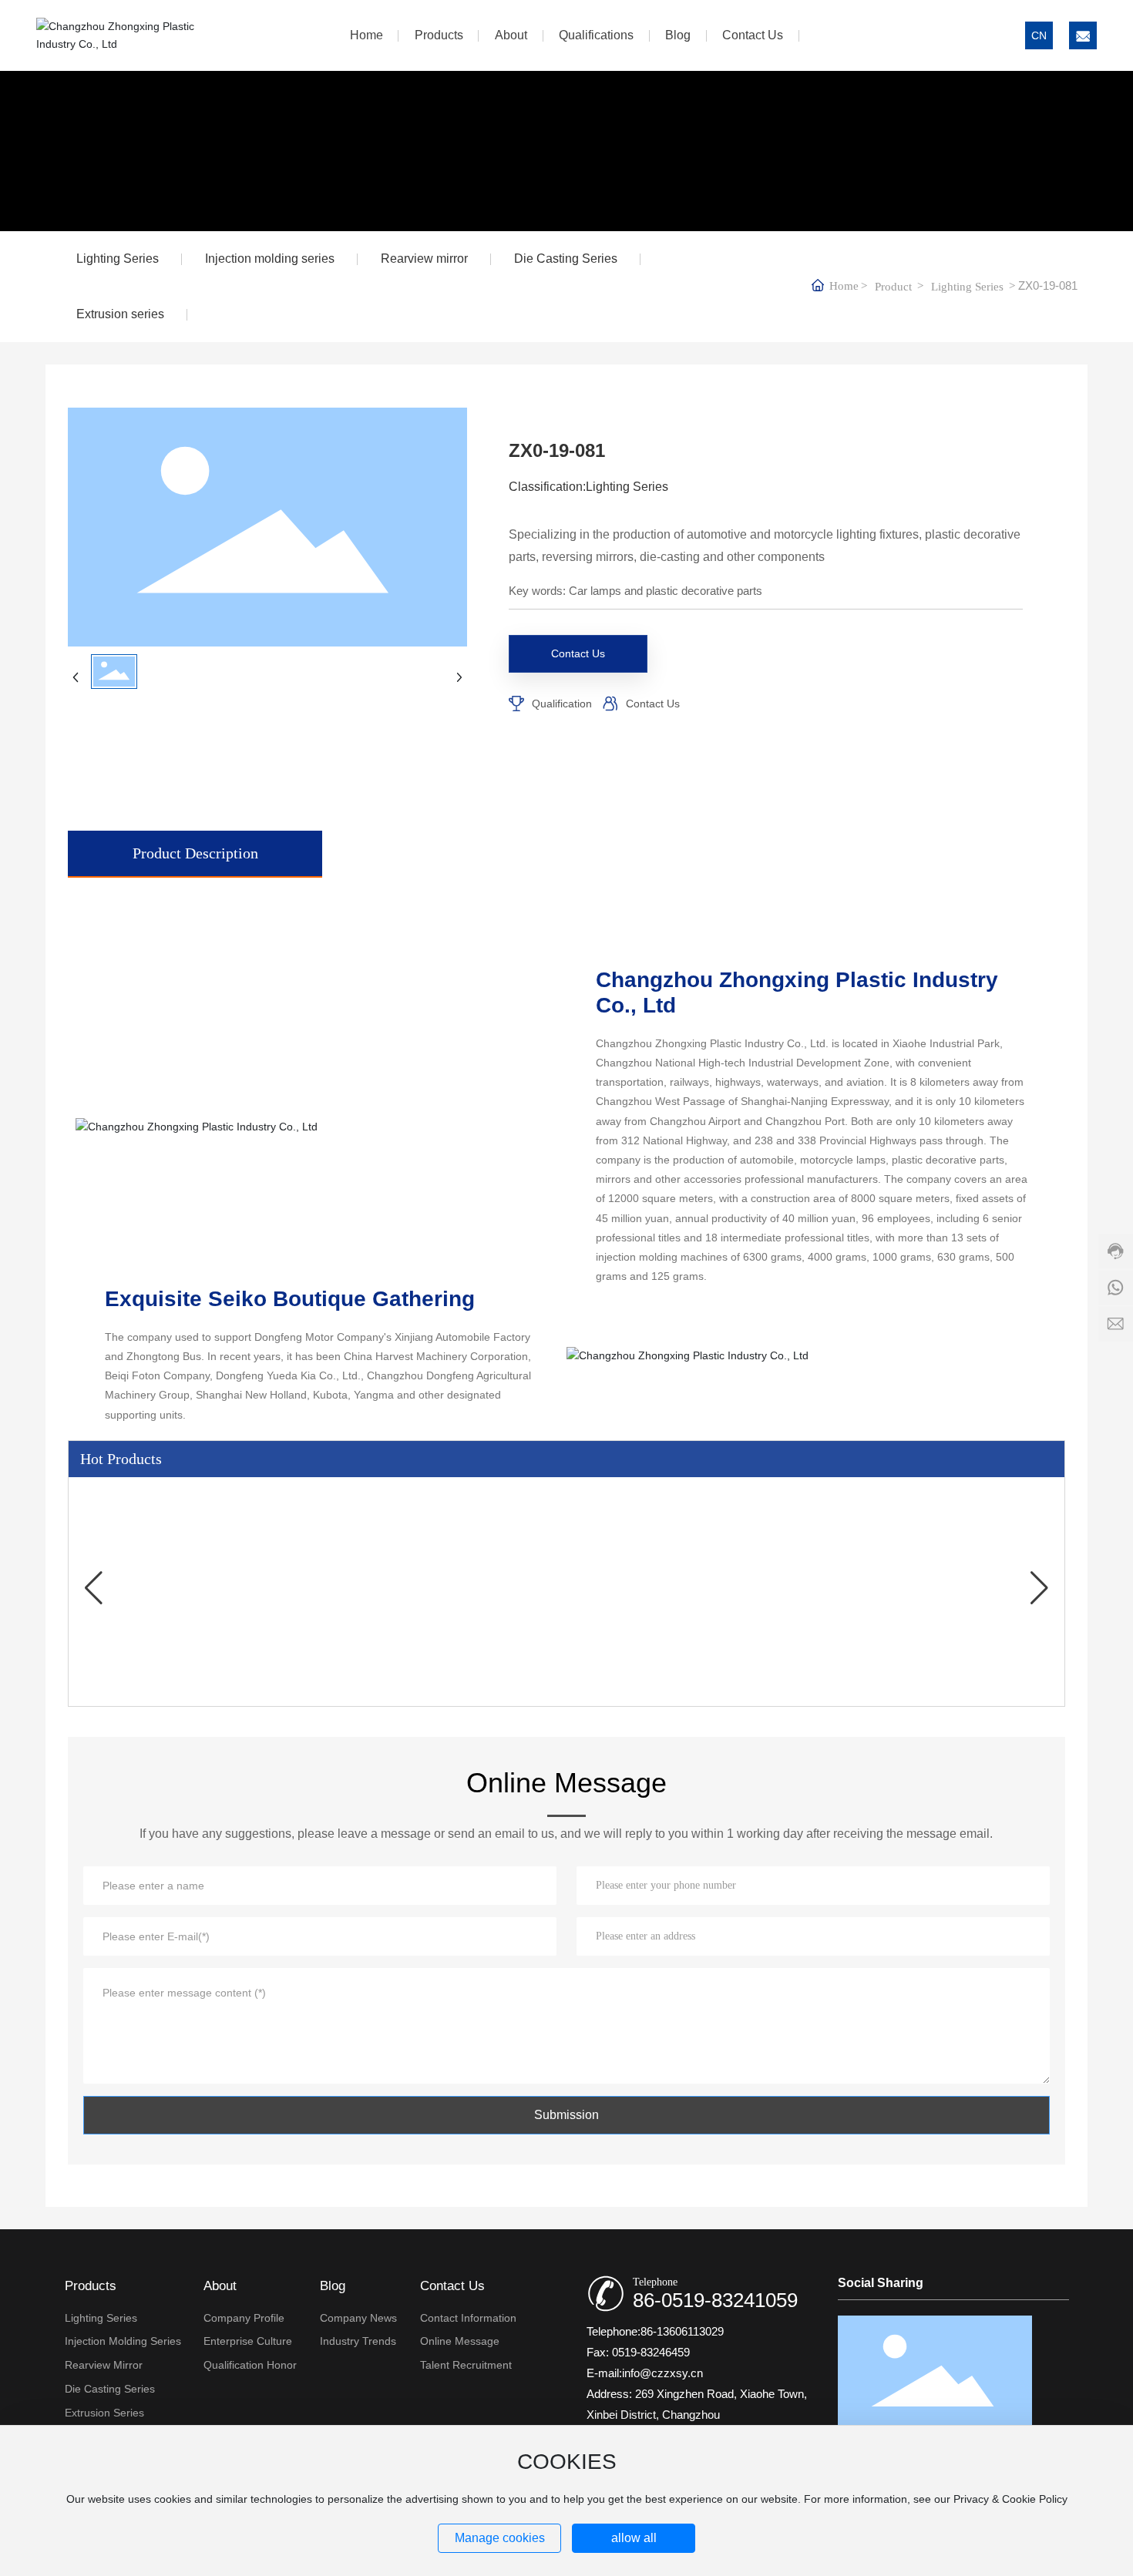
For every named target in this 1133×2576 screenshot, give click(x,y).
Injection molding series (270, 259)
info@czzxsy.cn (662, 2373)
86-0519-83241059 (715, 2300)
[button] (93, 1588)
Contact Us (653, 704)
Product (893, 287)
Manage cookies (500, 2538)
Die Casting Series (566, 259)
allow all (634, 2538)
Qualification (562, 704)
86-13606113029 (682, 2331)
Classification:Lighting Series (588, 487)
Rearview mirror (424, 259)
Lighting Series (118, 259)
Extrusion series (120, 314)
